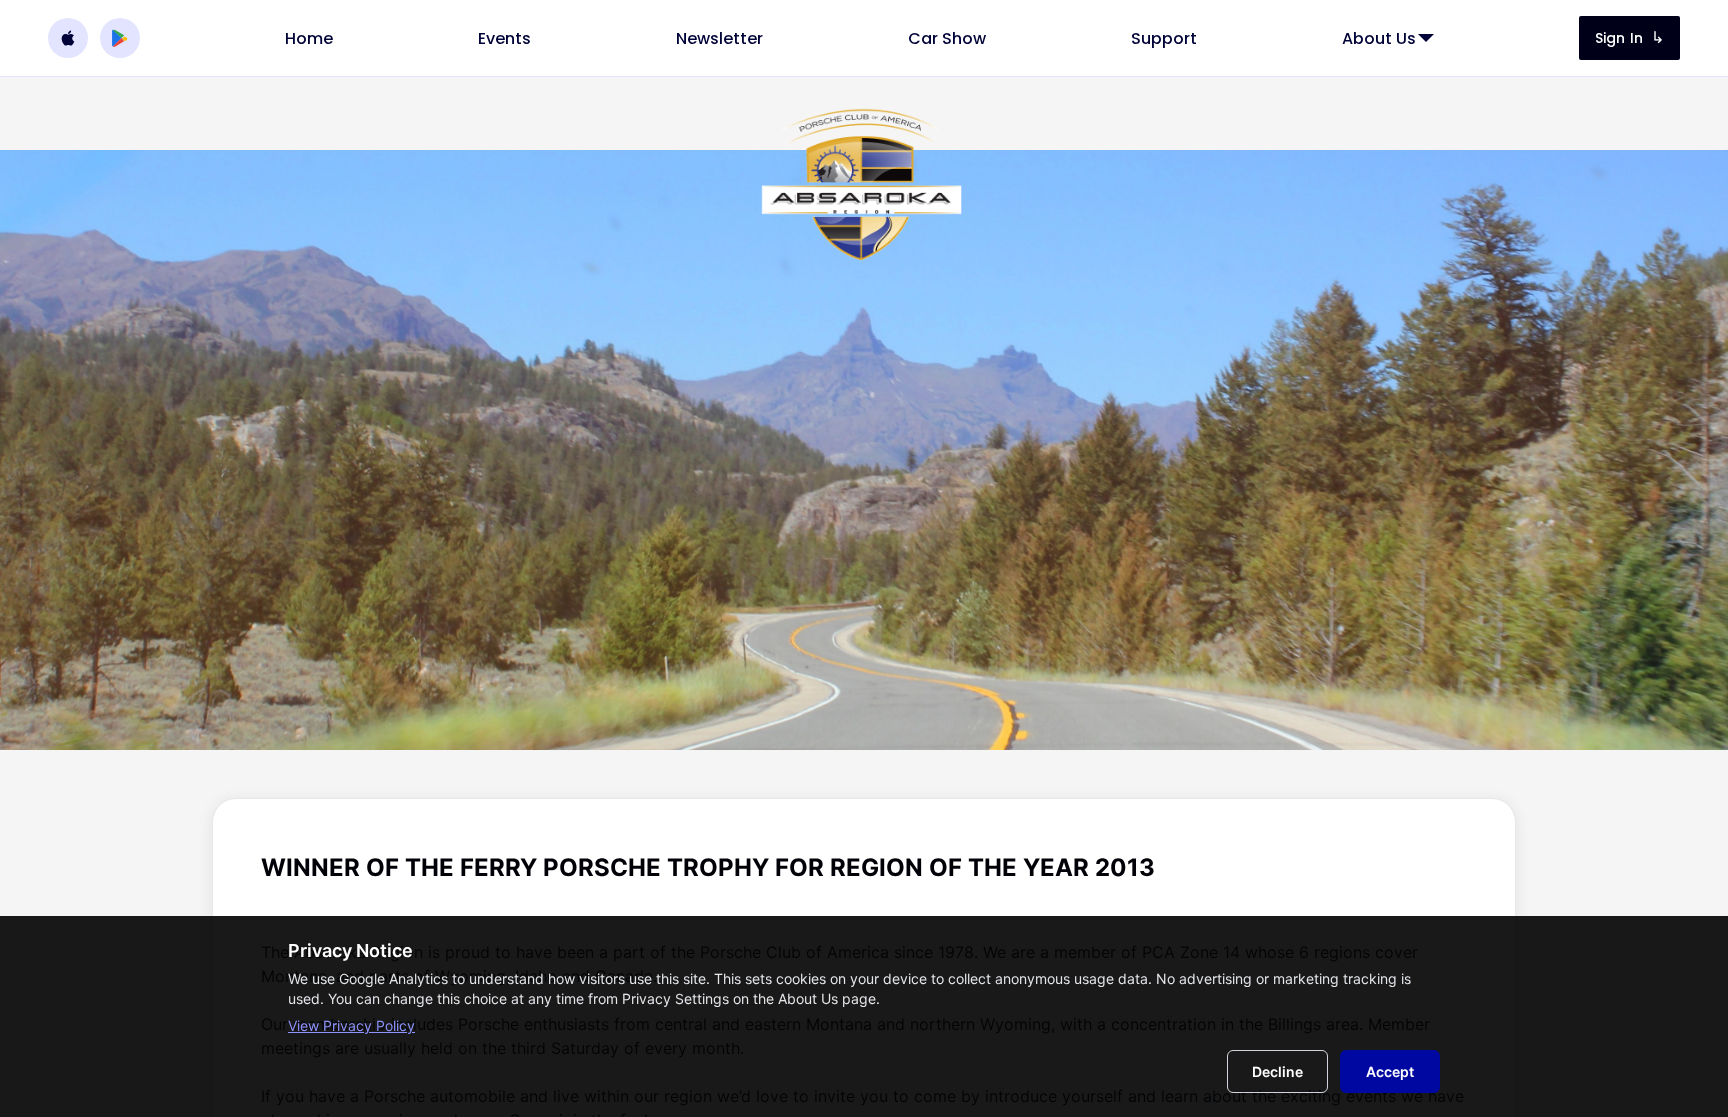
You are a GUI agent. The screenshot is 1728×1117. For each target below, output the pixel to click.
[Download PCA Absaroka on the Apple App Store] (68, 38)
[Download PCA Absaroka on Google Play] (120, 38)
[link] (309, 38)
